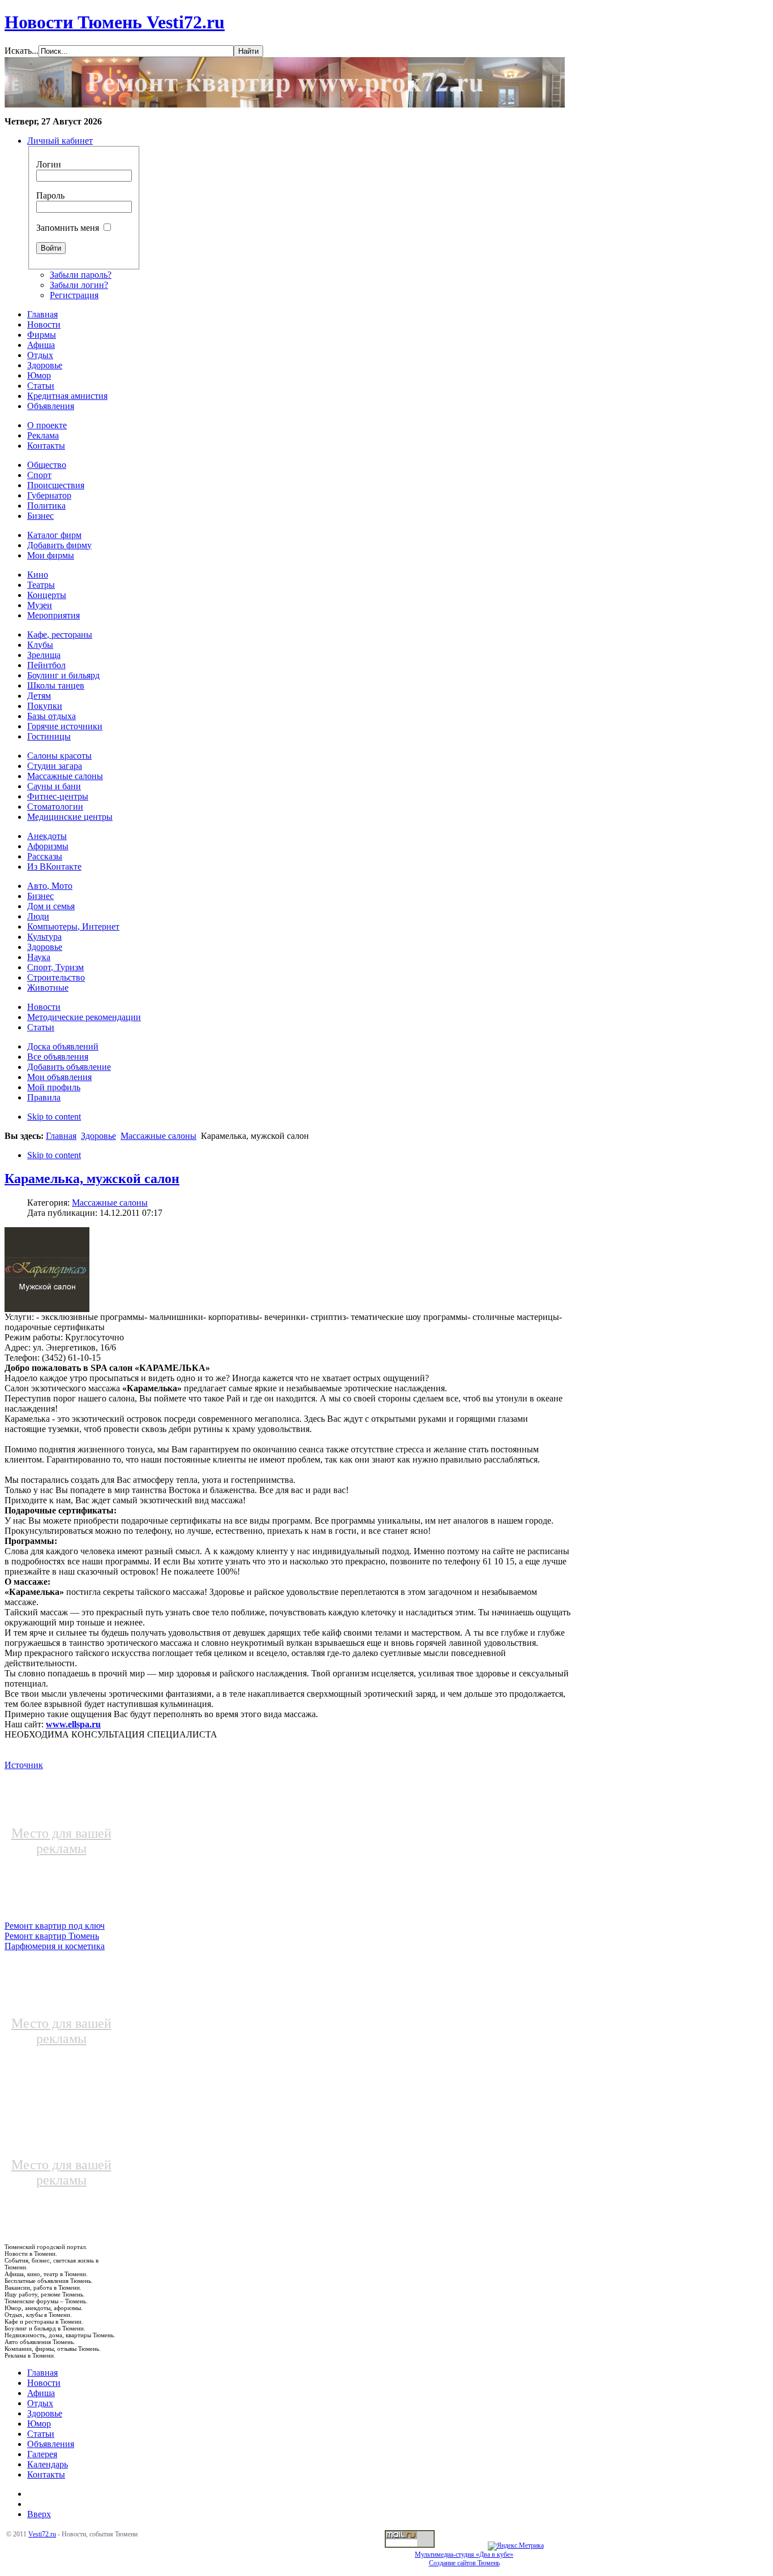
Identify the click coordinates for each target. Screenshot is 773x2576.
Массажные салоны (158, 1136)
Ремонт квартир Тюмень (52, 1936)
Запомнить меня (68, 228)
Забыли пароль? (81, 275)
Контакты (46, 2474)
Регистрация (74, 295)
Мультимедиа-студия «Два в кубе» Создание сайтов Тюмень (464, 2559)
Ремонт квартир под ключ (55, 1926)
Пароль (50, 195)
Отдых (40, 2403)
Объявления (51, 2444)
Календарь (48, 2464)
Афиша (41, 2393)
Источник (24, 1765)
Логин (49, 164)
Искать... (22, 51)
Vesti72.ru (42, 2534)
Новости (44, 2383)
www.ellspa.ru (73, 1724)
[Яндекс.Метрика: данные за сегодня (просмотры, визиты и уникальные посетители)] (516, 2546)
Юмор (39, 2424)
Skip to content (54, 1117)
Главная (61, 1136)
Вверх (39, 2514)
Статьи (41, 2434)
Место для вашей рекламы (61, 1841)
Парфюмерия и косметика (55, 1946)
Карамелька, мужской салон (92, 1179)
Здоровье (98, 1136)
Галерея (42, 2454)
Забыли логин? (79, 285)
